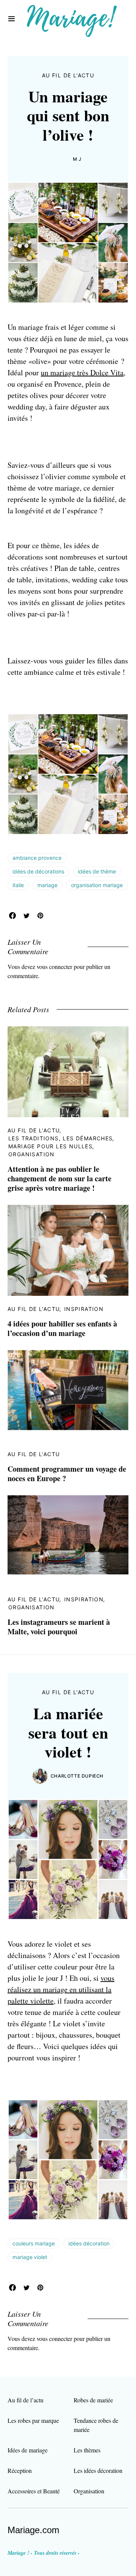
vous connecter (54, 967)
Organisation (32, 1154)
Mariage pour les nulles (50, 1146)
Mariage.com (33, 2530)
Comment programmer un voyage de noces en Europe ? (67, 1474)
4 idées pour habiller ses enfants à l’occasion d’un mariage (62, 1328)
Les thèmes (87, 2450)
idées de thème (97, 871)
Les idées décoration (98, 2470)
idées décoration (89, 2243)
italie (18, 885)
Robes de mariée (93, 2400)
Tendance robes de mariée (96, 2425)
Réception (20, 2470)
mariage (47, 885)
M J (77, 159)
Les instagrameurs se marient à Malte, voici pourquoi (59, 1627)
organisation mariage (97, 885)
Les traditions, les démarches (61, 1138)
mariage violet (30, 2257)
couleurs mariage (34, 2243)
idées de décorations (38, 871)
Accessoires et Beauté (34, 2491)
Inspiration (84, 1309)
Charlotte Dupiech (77, 1776)
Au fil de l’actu (25, 2400)
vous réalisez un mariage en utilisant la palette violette (61, 1989)
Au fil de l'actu (68, 75)
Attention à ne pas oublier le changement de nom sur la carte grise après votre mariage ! (59, 1178)
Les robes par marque (33, 2420)
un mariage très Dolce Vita (82, 372)
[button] (12, 19)
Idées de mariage (28, 2450)
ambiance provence (37, 858)
